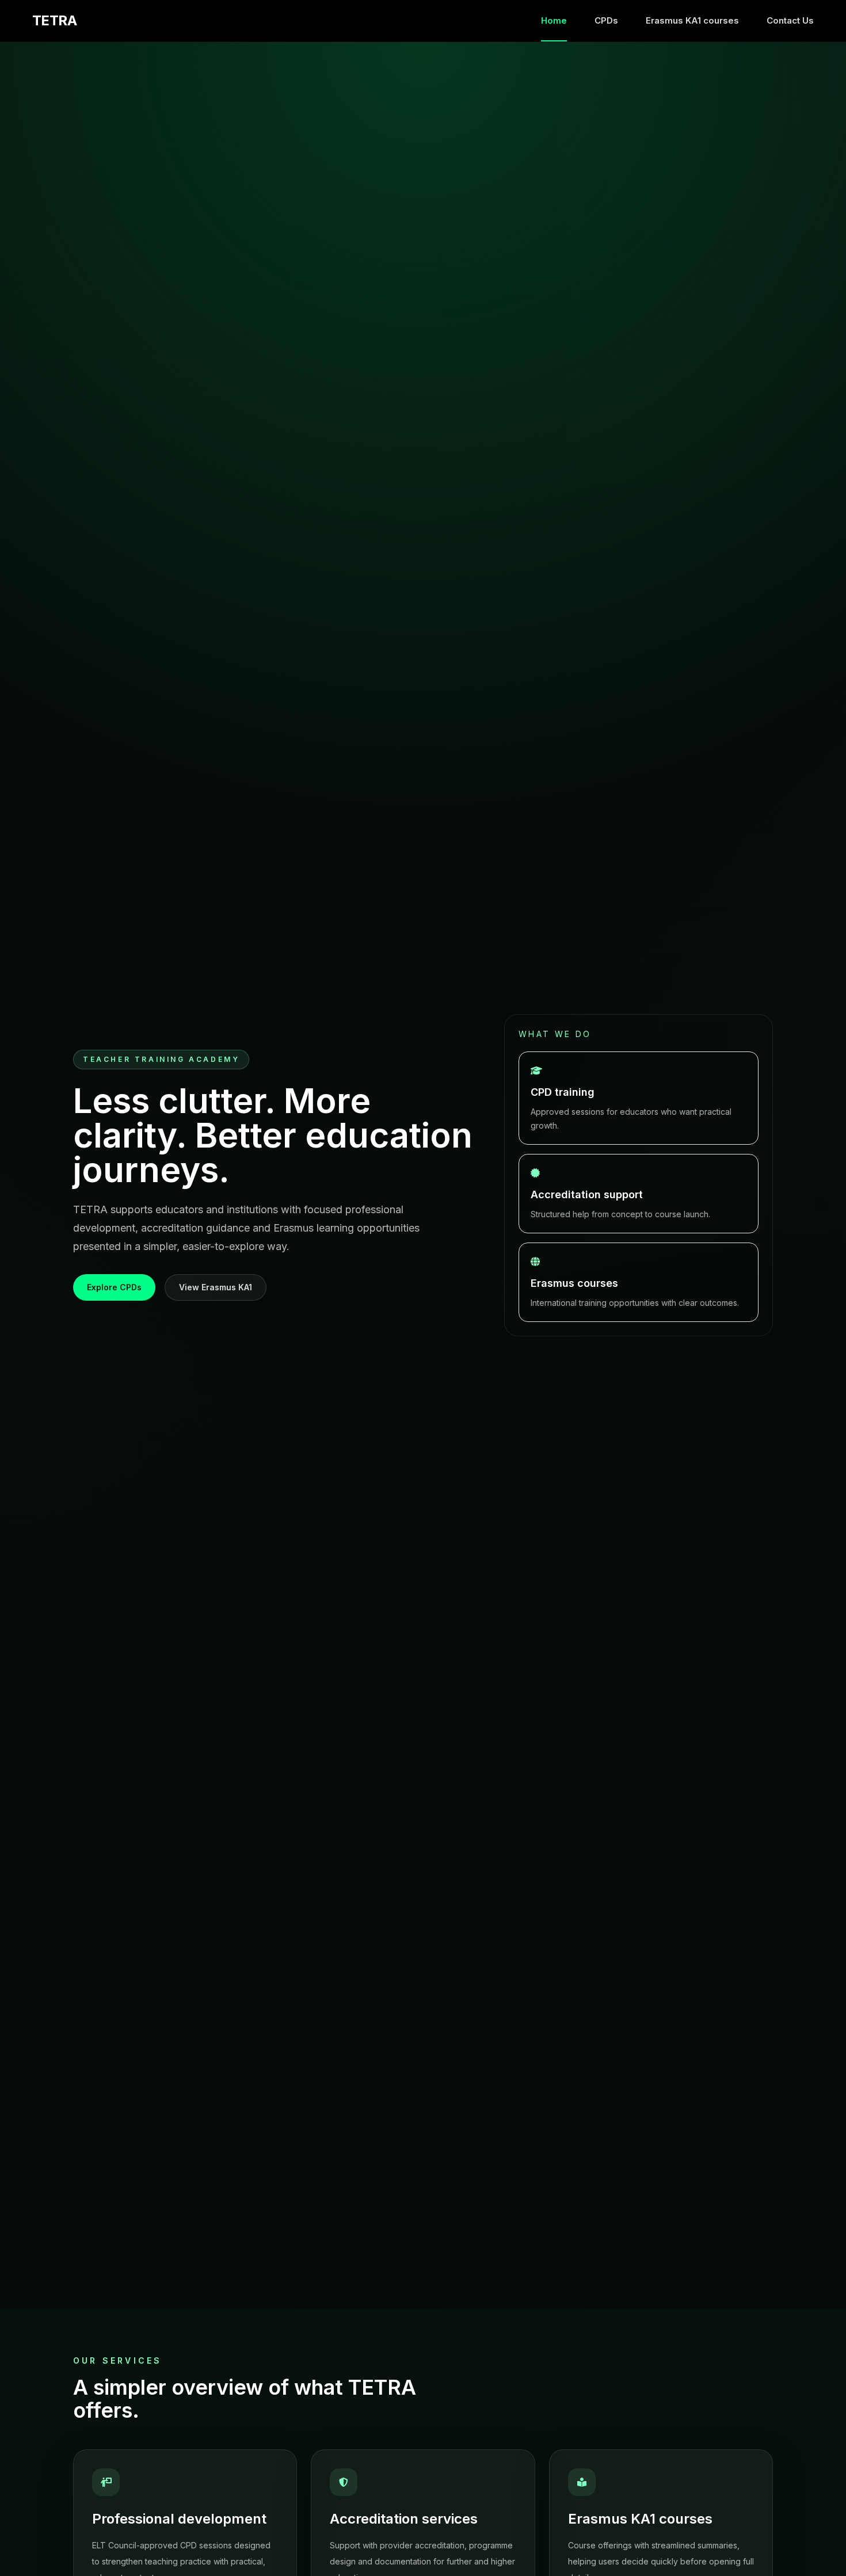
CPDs (606, 20)
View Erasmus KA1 (216, 1287)
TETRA (54, 21)
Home (554, 20)
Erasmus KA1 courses (692, 20)
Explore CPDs (114, 1287)
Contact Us (790, 20)
